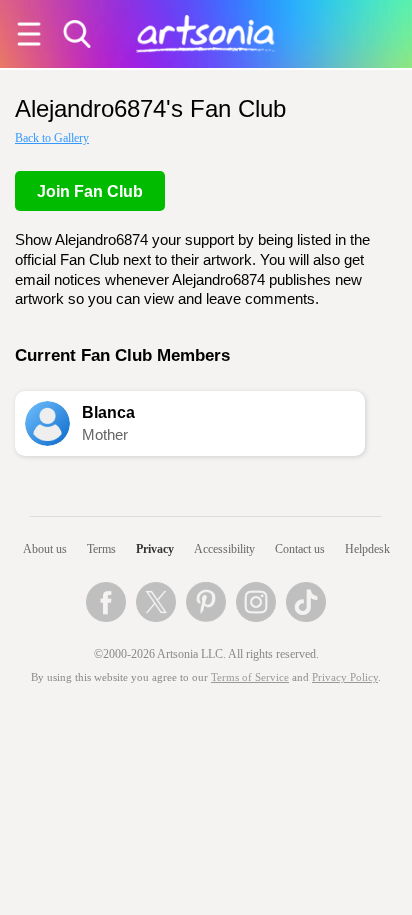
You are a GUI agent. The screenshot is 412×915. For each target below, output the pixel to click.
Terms (101, 549)
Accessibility (224, 549)
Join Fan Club (90, 191)
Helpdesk (367, 549)
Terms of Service (250, 677)
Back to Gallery (52, 138)
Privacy (155, 549)
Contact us (300, 549)
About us (45, 549)
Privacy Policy (345, 677)
